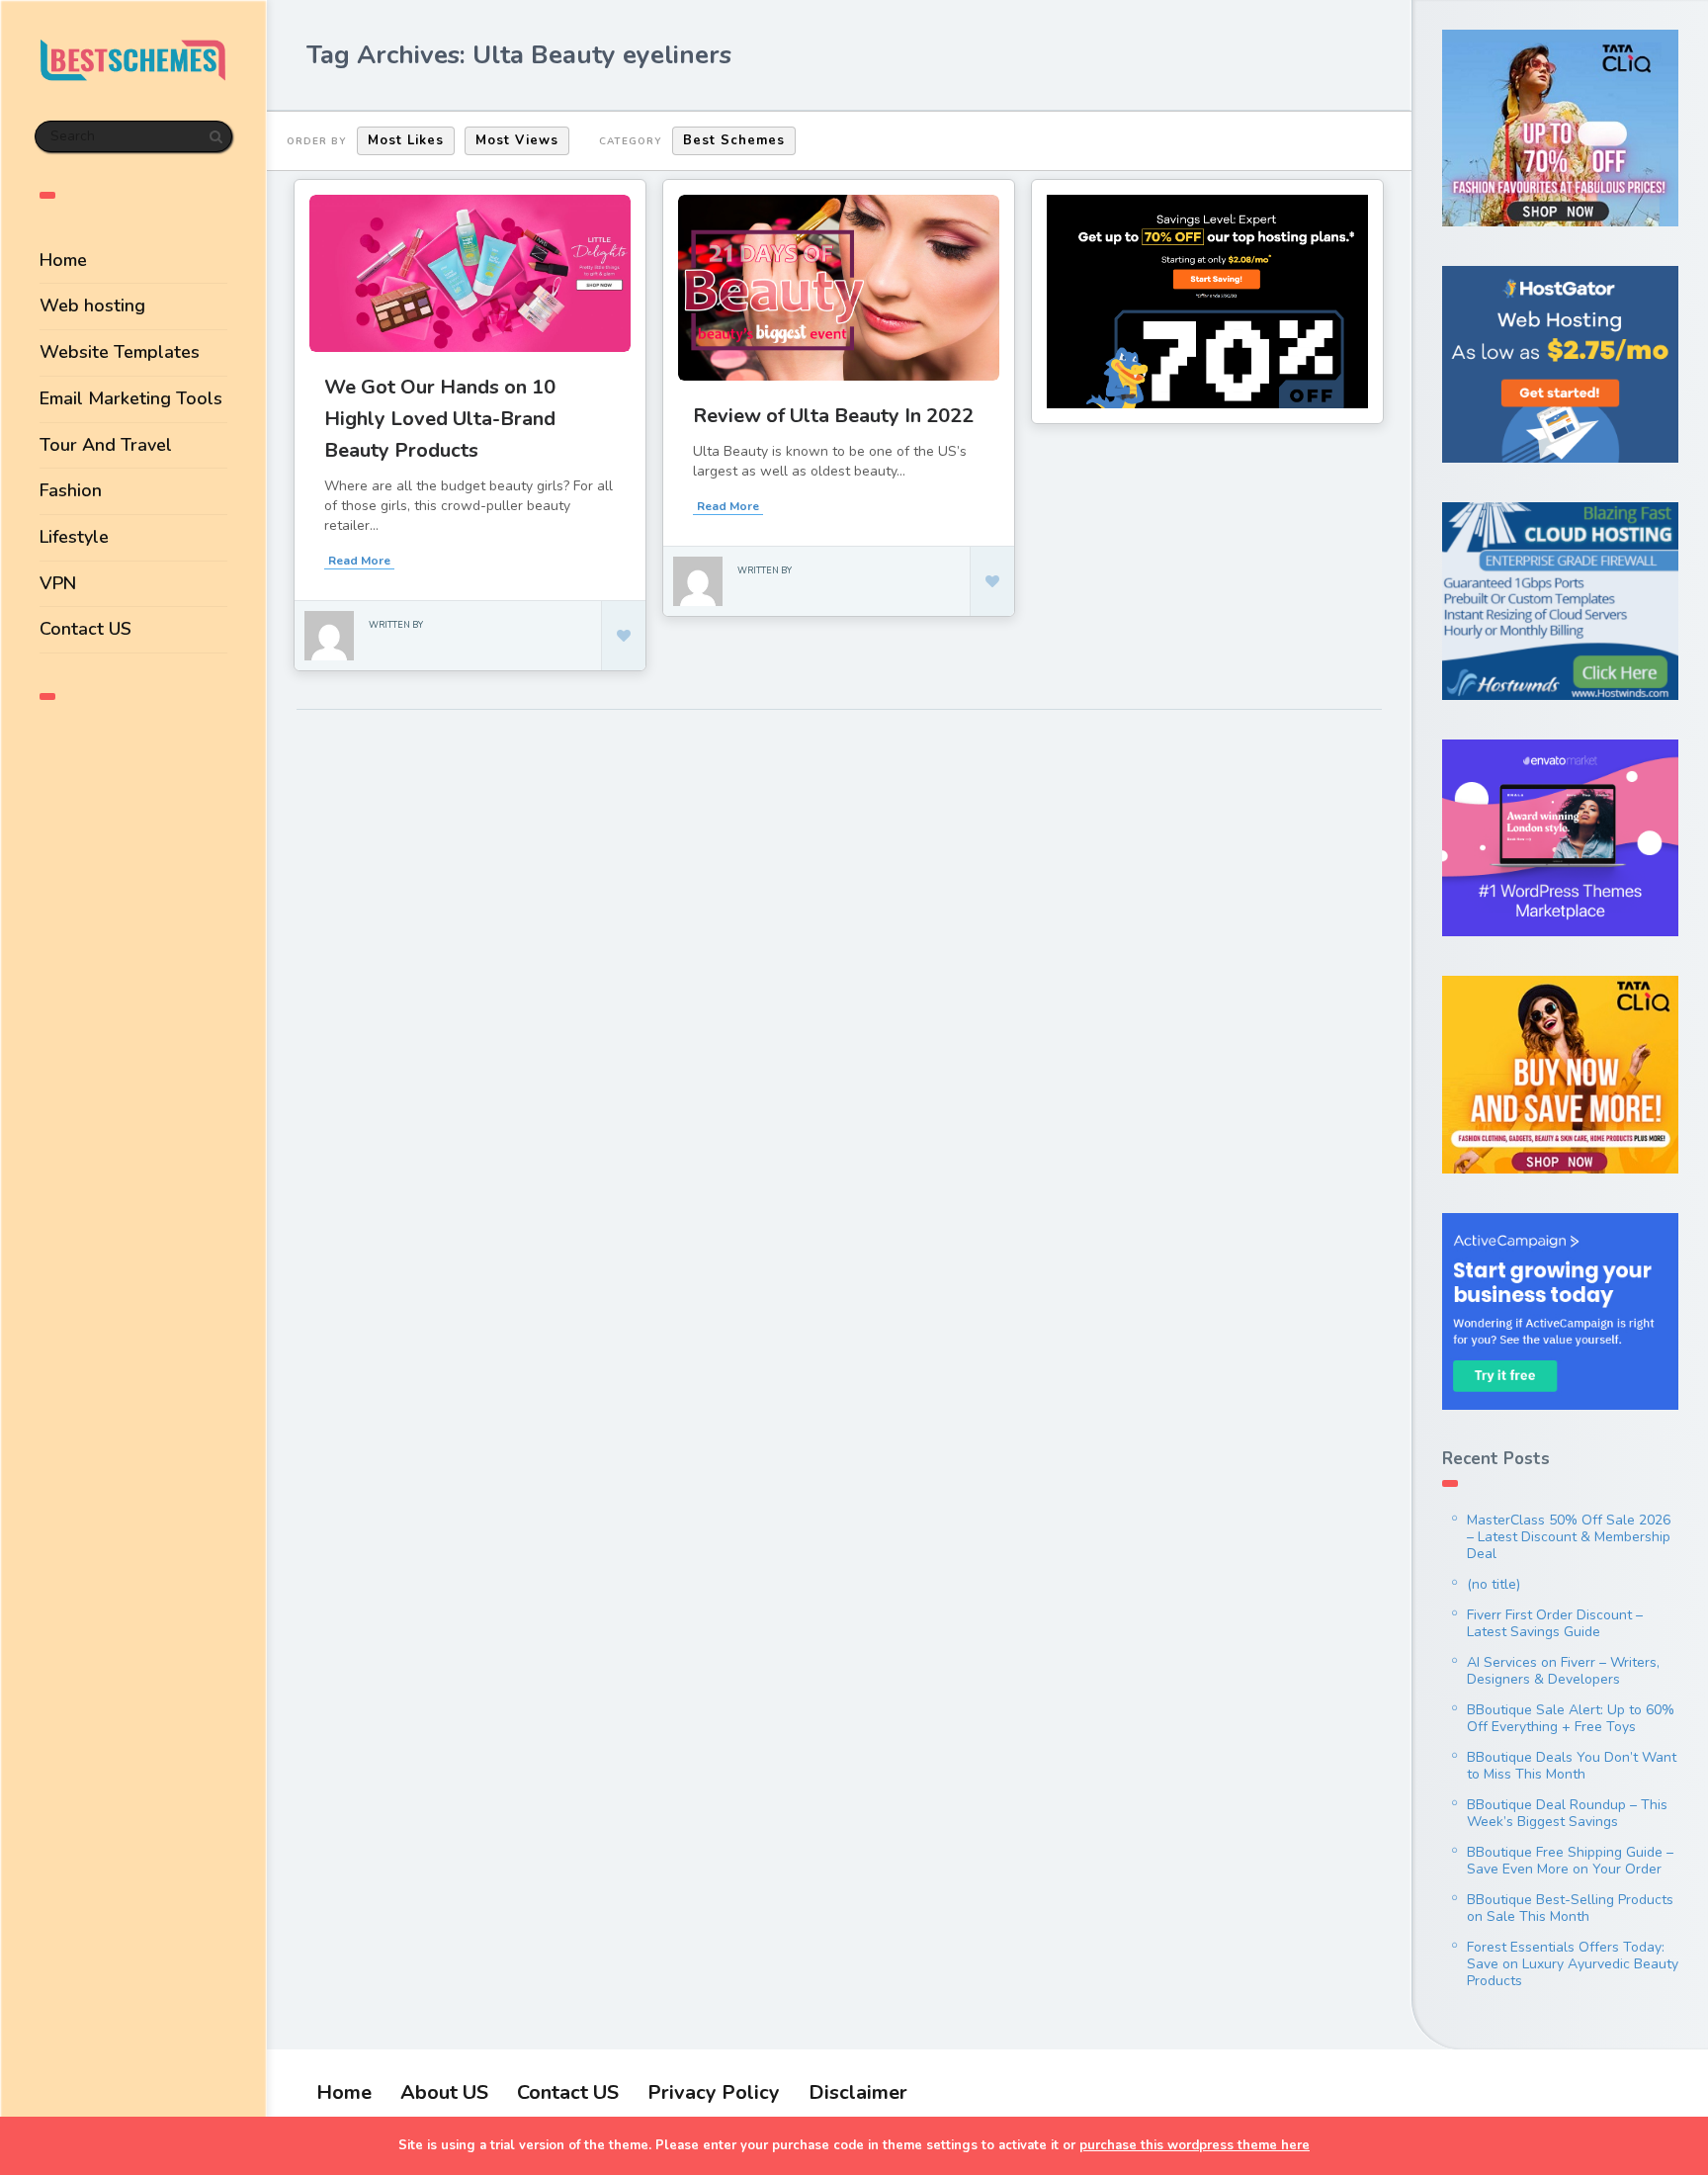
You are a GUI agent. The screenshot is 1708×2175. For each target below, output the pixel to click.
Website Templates (120, 352)
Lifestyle (74, 537)
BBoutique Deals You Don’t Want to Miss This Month (1572, 1766)
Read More (359, 561)
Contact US (85, 629)
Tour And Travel (106, 445)
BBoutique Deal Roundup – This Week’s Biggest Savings (1567, 1813)
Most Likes (406, 140)
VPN (58, 583)
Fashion (71, 490)
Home (63, 260)
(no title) (1494, 1584)
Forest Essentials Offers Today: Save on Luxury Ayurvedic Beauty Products (1573, 1964)
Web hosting (92, 305)
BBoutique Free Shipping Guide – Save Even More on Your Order (1570, 1861)
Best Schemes (734, 140)
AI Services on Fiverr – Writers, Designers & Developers (1563, 1671)
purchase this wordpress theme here (1195, 2145)
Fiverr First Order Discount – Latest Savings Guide (1555, 1623)
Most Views (517, 140)
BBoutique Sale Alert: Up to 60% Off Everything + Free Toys (1571, 1718)
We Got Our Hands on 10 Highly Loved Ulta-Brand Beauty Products (440, 419)
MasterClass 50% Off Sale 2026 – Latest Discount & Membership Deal (1569, 1537)
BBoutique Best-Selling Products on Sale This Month (1570, 1908)
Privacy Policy (714, 2092)
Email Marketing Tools (131, 398)
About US (444, 2092)
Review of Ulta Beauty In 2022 (833, 416)
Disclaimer (858, 2092)
